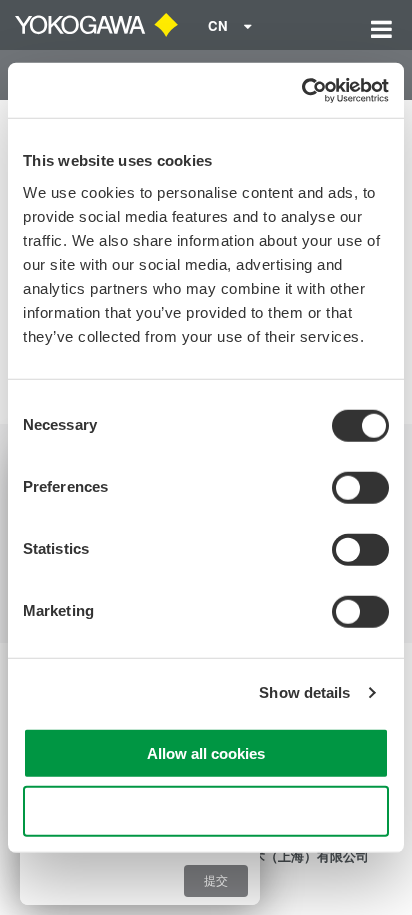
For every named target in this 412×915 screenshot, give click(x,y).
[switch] (360, 487)
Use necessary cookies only (206, 811)
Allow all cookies (206, 752)
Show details (304, 692)
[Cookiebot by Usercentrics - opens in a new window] (301, 90)
